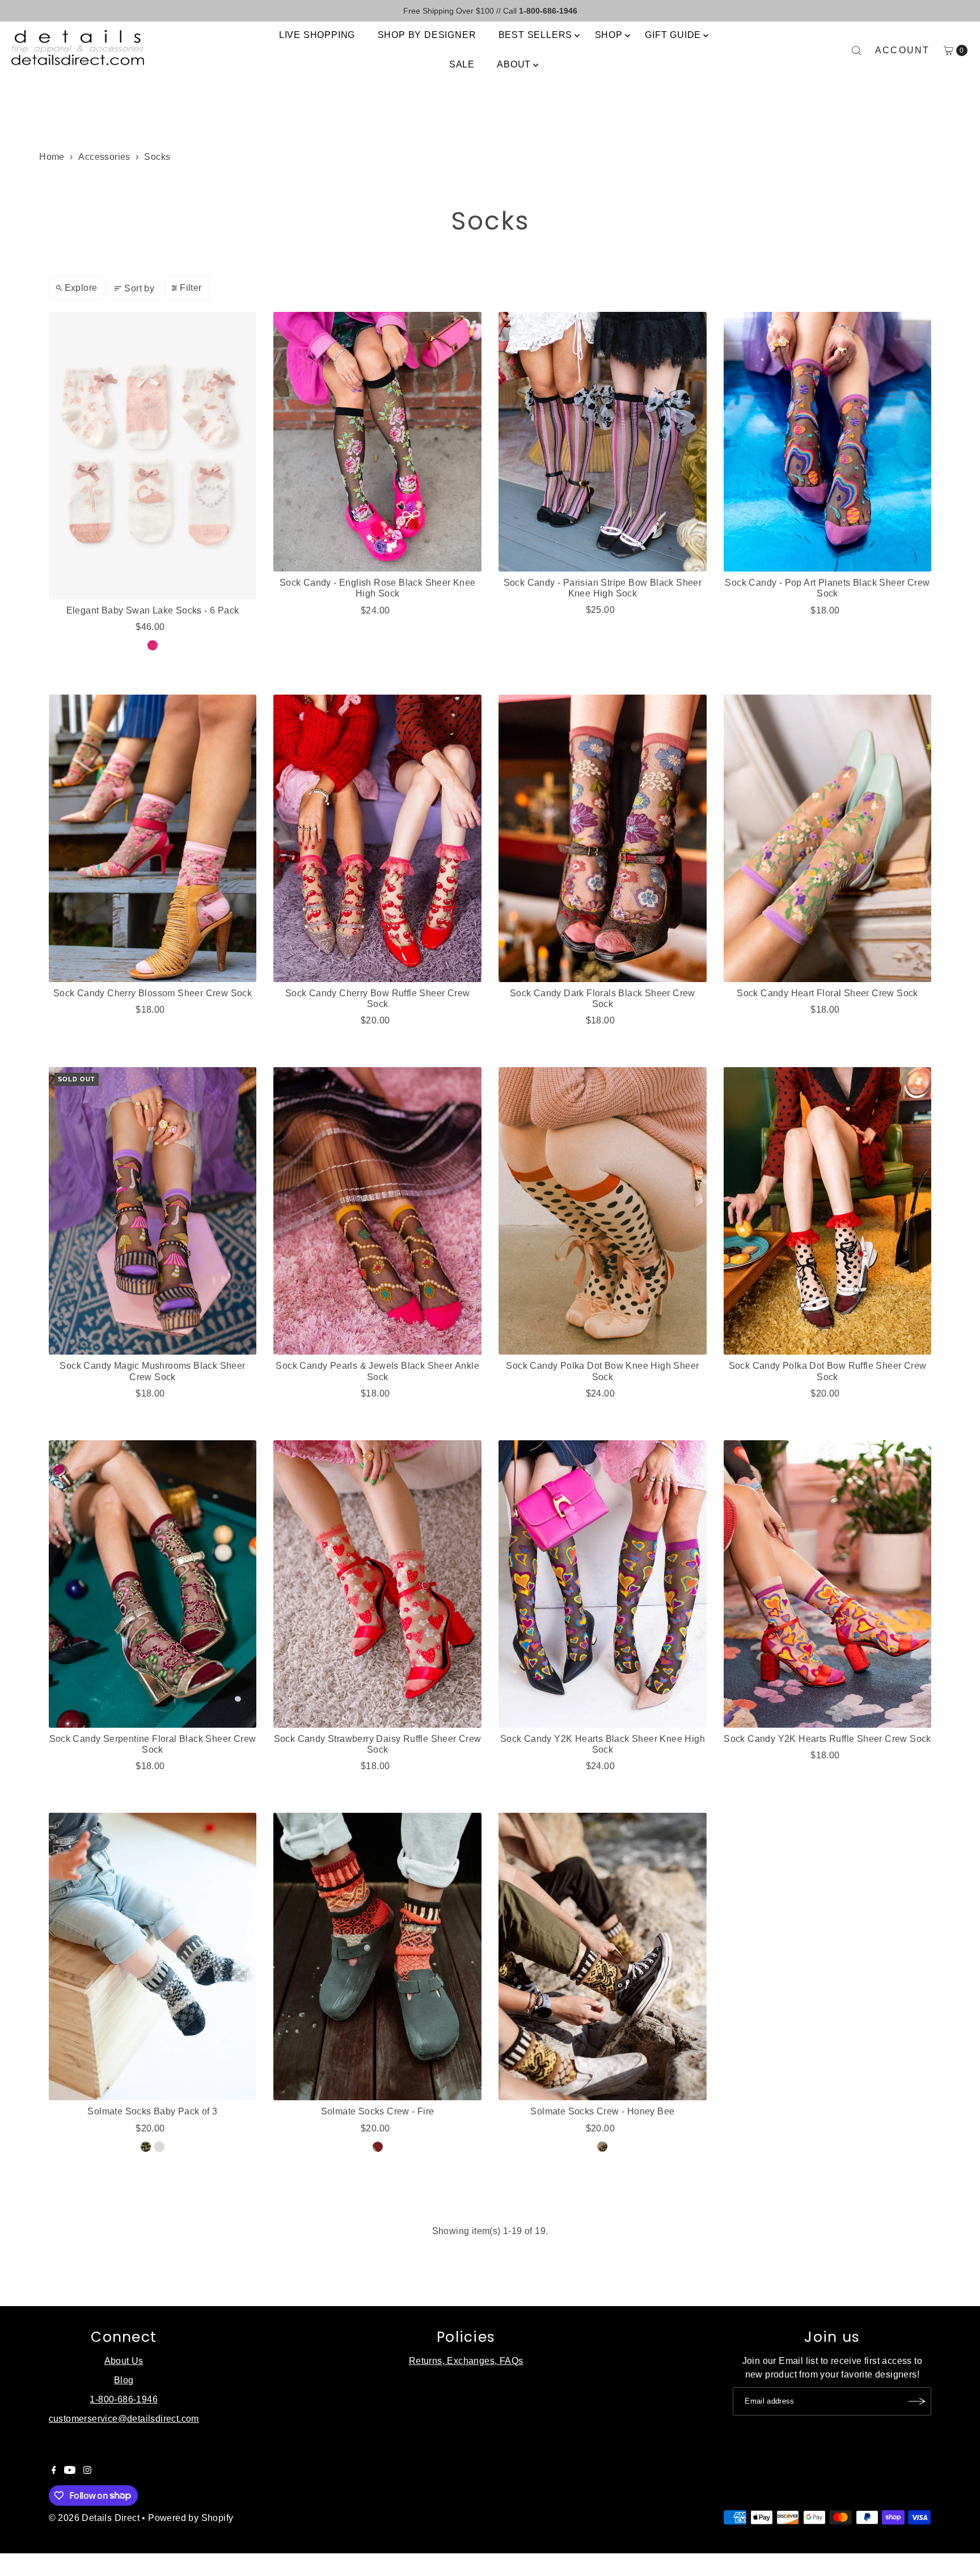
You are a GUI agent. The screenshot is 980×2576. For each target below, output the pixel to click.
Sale (462, 64)
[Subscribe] (917, 2401)
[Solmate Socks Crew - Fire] (377, 1957)
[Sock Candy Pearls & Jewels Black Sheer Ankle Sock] (377, 1211)
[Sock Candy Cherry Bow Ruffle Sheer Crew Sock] (377, 838)
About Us (124, 2361)
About (514, 64)
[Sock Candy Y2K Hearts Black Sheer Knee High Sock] (603, 1584)
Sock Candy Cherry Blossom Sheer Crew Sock (153, 993)
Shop (609, 35)
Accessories (104, 157)
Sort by (139, 288)
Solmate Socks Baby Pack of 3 (152, 2111)
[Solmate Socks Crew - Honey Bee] (603, 1957)
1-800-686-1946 (124, 2399)
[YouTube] (70, 2471)
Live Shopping (317, 35)
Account (903, 50)
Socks (157, 157)
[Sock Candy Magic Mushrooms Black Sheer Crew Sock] (153, 1211)
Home (52, 157)
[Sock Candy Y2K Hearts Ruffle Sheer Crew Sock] (828, 1584)
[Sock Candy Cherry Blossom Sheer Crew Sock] (153, 838)
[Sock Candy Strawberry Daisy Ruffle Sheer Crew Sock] (377, 1584)
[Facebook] (54, 2471)
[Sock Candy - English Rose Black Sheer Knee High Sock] (377, 442)
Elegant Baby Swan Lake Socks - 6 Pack (153, 610)
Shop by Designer (427, 35)
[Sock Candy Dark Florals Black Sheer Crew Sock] (603, 838)
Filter (191, 288)
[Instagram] (87, 2471)
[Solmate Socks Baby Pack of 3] (153, 1957)
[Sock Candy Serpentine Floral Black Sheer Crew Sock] (153, 1584)
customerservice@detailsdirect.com (124, 2419)
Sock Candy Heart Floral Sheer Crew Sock (827, 993)
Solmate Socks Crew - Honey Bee (602, 2111)
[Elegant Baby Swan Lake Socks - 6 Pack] (153, 456)
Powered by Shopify (191, 2518)
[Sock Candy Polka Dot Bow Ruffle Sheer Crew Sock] (828, 1211)
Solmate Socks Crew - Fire (378, 2111)
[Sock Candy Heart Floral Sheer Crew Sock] (828, 838)
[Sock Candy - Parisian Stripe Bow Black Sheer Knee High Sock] (603, 442)
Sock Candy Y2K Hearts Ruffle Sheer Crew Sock (827, 1739)
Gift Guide (673, 35)
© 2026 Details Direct (94, 2518)
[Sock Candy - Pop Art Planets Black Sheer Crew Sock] (828, 442)
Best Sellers (536, 35)
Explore (81, 288)
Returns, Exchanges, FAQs (466, 2361)
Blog (124, 2380)
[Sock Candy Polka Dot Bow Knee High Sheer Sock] (603, 1211)
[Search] (856, 50)
